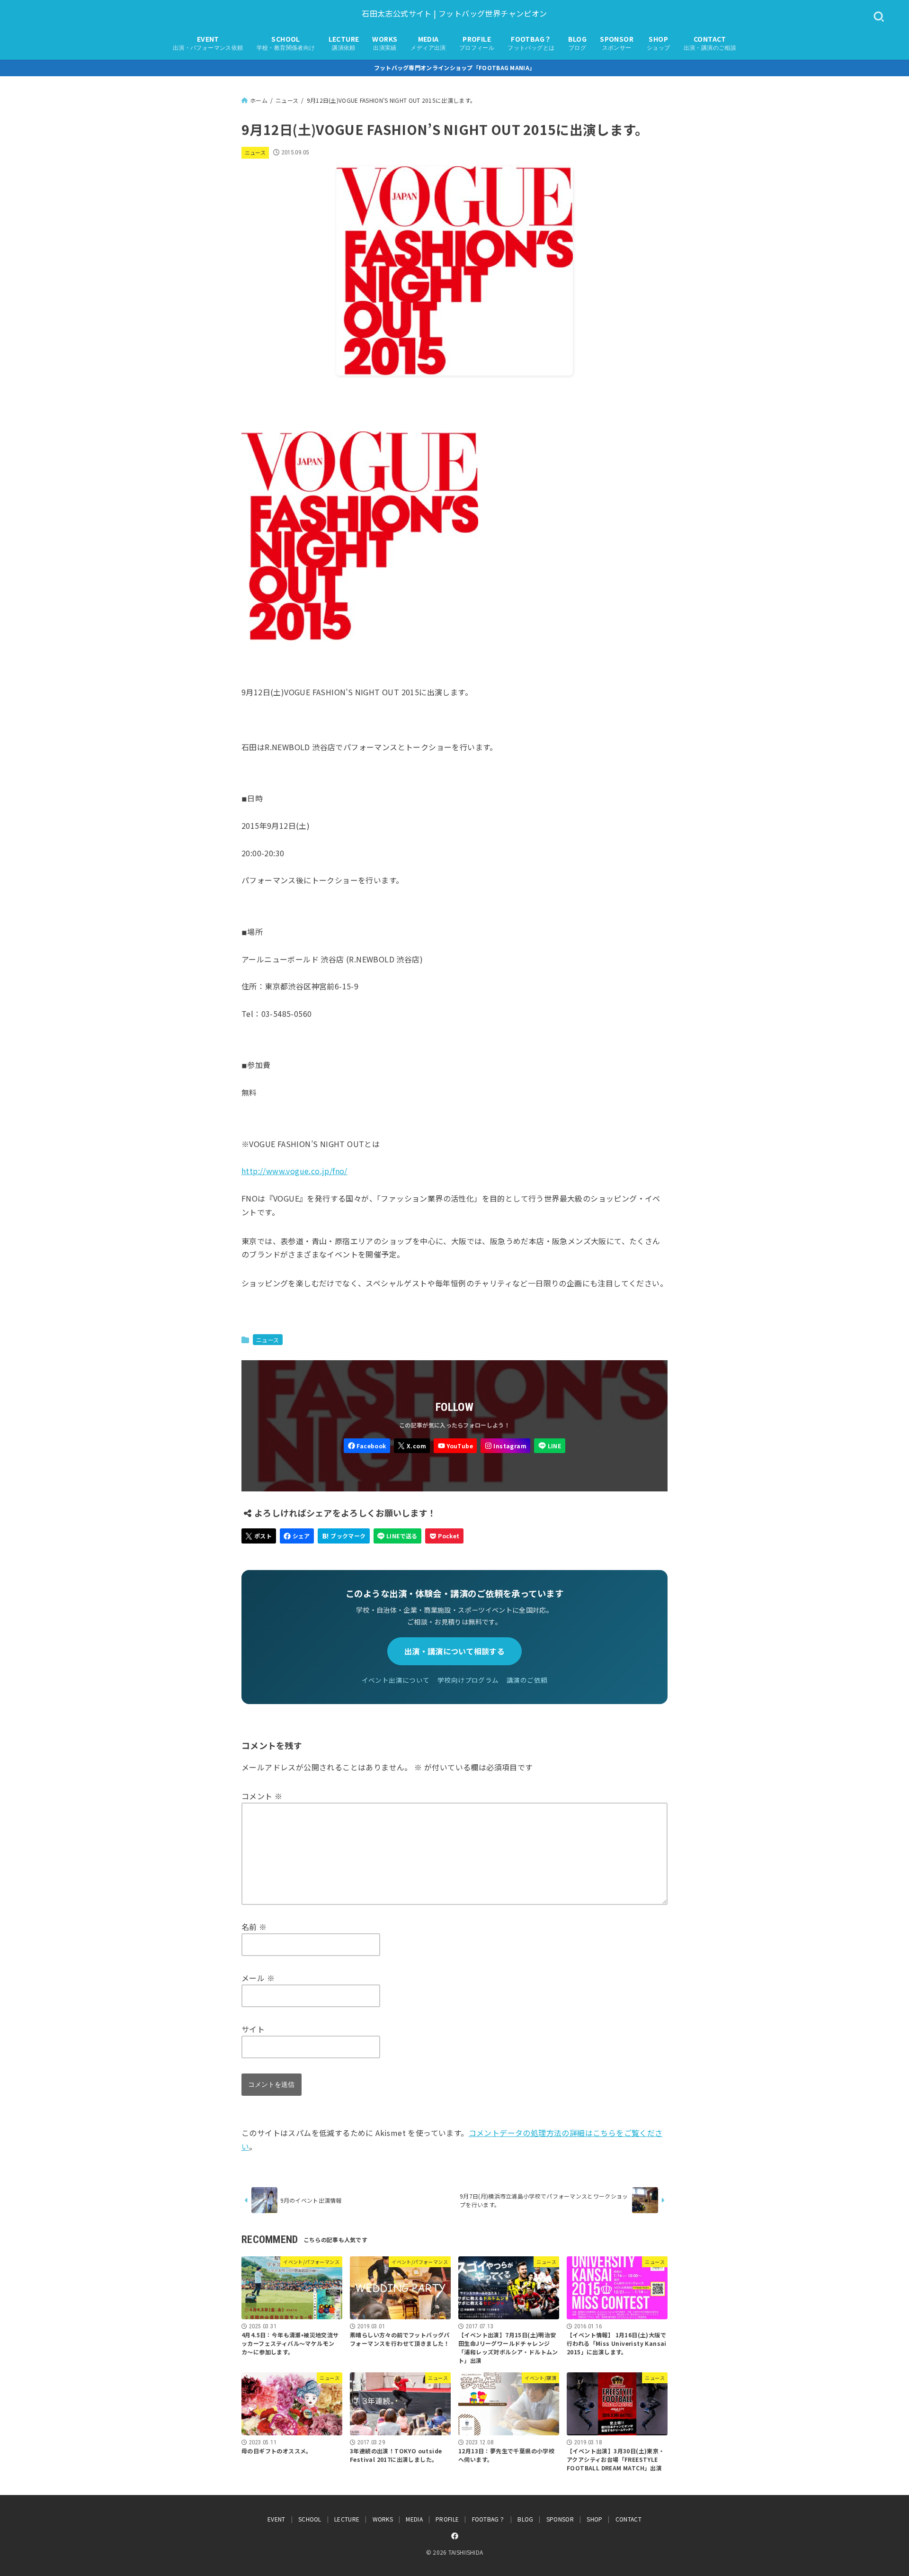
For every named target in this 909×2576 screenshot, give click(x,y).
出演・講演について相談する (454, 1651)
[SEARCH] (879, 17)
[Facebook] (367, 1446)
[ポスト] (259, 1536)
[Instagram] (505, 1446)
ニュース (255, 153)
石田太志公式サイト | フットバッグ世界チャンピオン (454, 13)
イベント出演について (396, 1680)
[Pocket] (444, 1536)
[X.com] (412, 1446)
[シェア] (297, 1536)
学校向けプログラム (468, 1680)
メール (258, 1978)
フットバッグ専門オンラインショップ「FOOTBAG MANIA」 (455, 67)
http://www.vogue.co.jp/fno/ (294, 1171)
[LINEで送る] (397, 1536)
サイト (253, 2029)
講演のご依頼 (527, 1680)
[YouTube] (455, 1446)
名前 (254, 1927)
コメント (262, 1796)
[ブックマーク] (344, 1536)
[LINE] (549, 1446)
